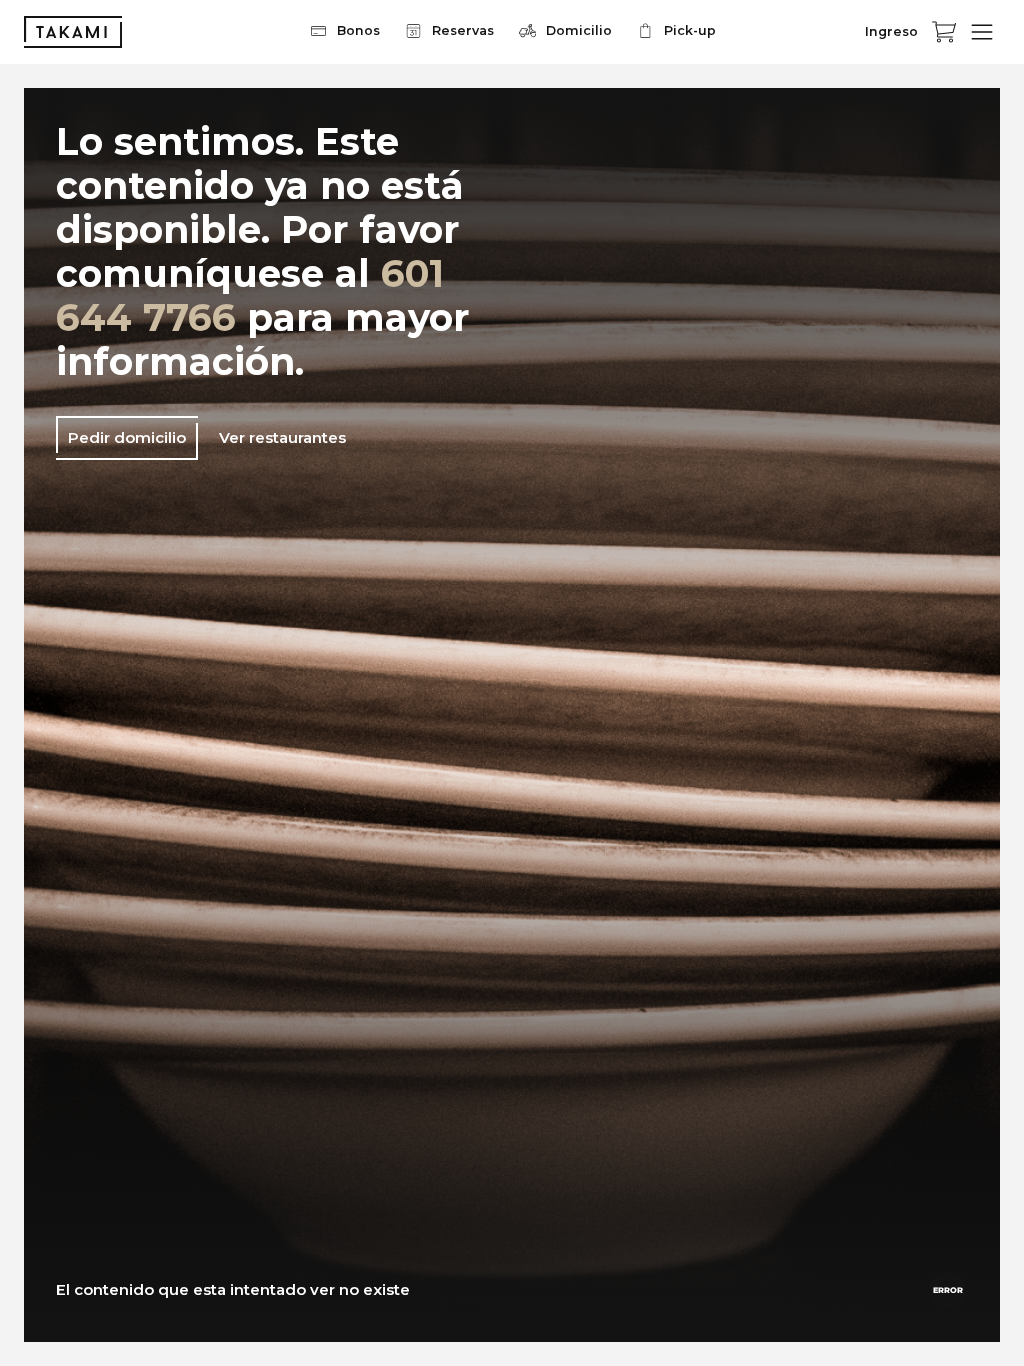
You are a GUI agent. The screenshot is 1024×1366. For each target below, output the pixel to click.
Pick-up (690, 30)
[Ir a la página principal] (73, 32)
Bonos (358, 30)
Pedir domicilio (127, 437)
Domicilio (579, 30)
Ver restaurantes (282, 437)
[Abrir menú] (982, 32)
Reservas (463, 30)
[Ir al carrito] (944, 32)
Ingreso (891, 31)
